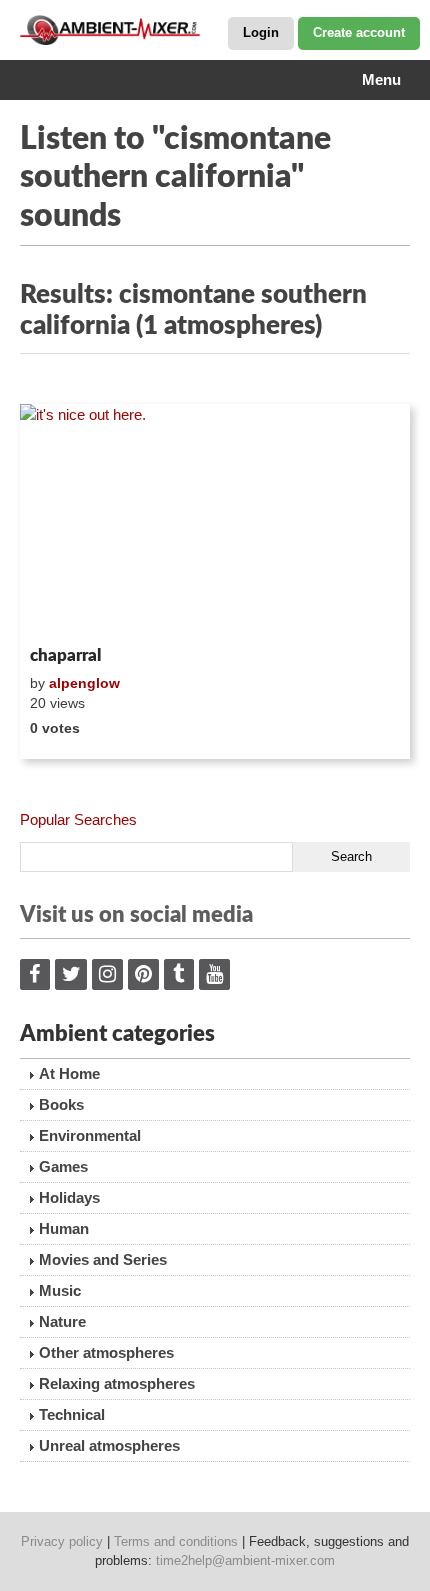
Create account (359, 32)
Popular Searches (78, 819)
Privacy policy (62, 1541)
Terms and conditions (176, 1541)
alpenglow (84, 683)
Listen (68, 611)
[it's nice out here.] (215, 521)
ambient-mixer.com (120, 30)
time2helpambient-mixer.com (245, 1560)
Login (261, 32)
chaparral (65, 655)
